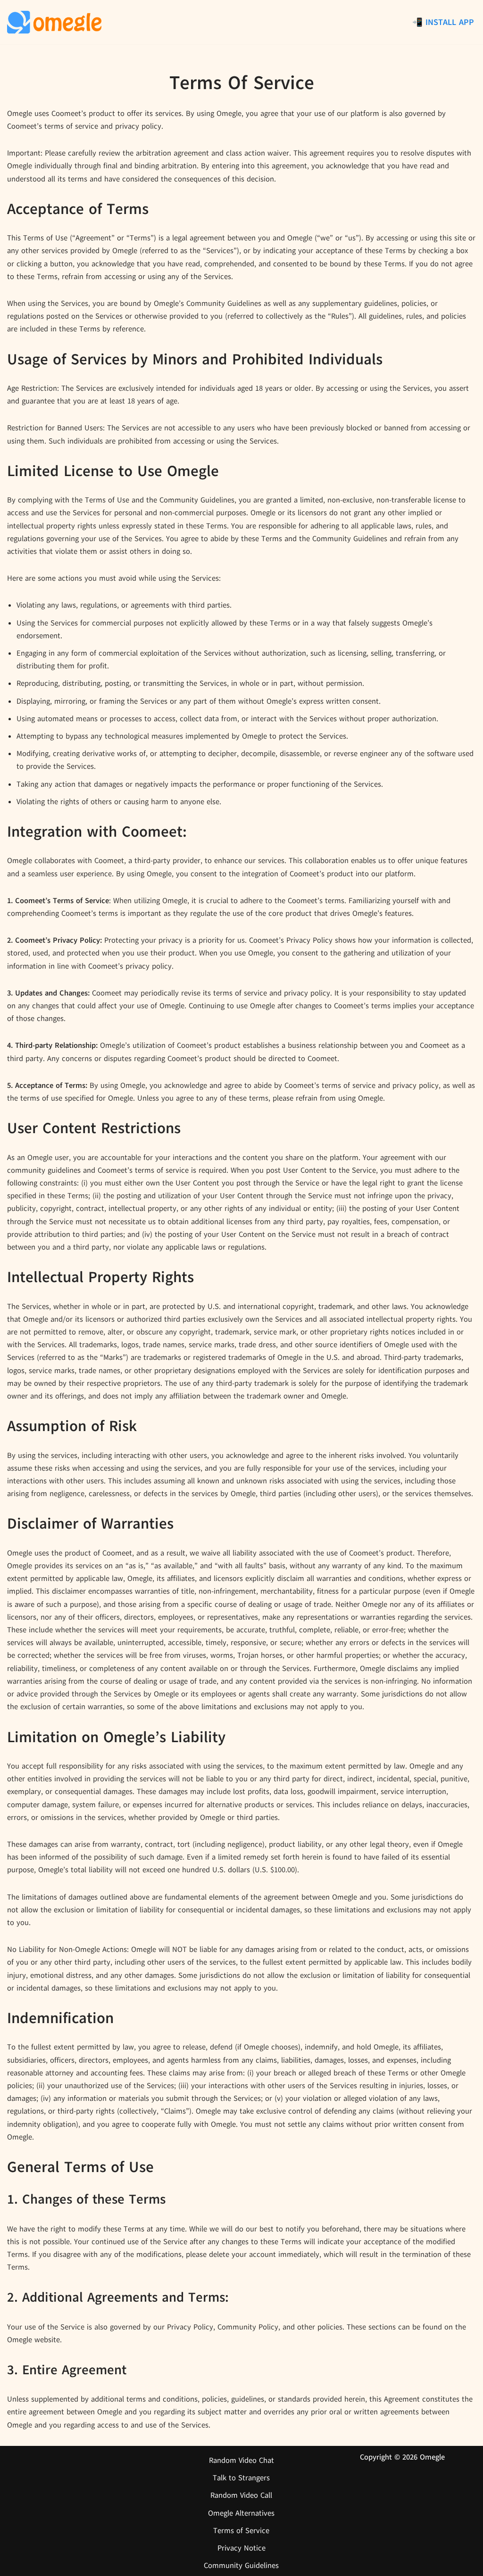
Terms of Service (241, 2531)
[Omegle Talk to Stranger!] (54, 22)
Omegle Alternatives (241, 2513)
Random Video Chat (241, 2461)
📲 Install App (443, 22)
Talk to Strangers (241, 2478)
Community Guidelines (241, 2566)
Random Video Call (241, 2495)
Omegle (432, 2457)
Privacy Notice (241, 2548)
